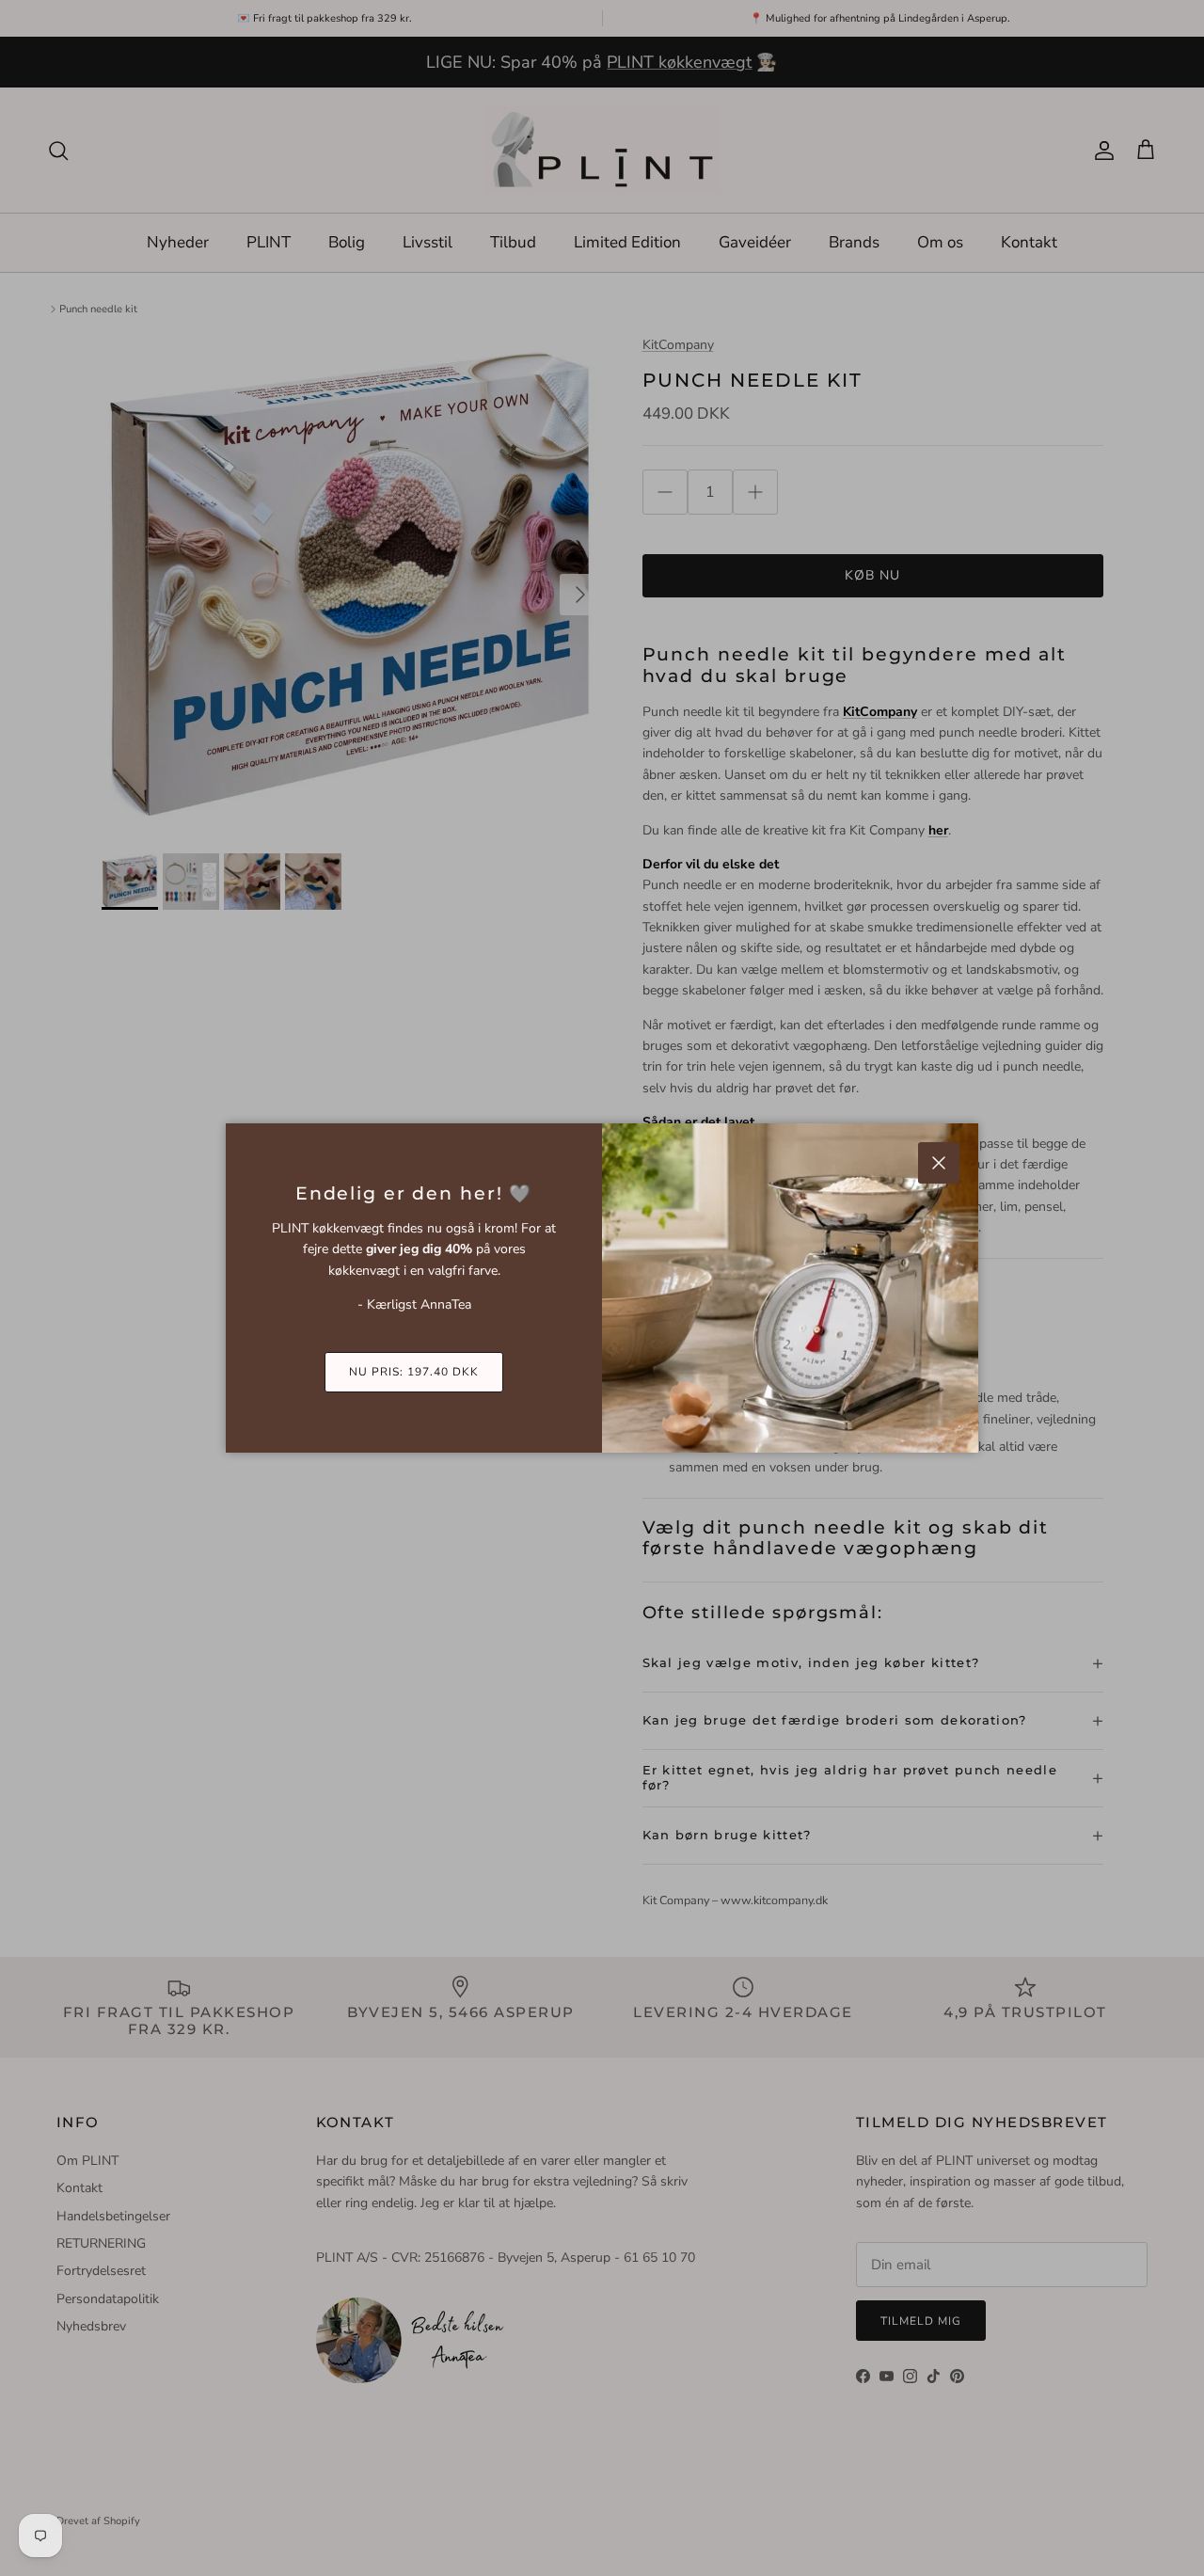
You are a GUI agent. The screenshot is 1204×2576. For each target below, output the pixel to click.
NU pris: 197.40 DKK (413, 1372)
